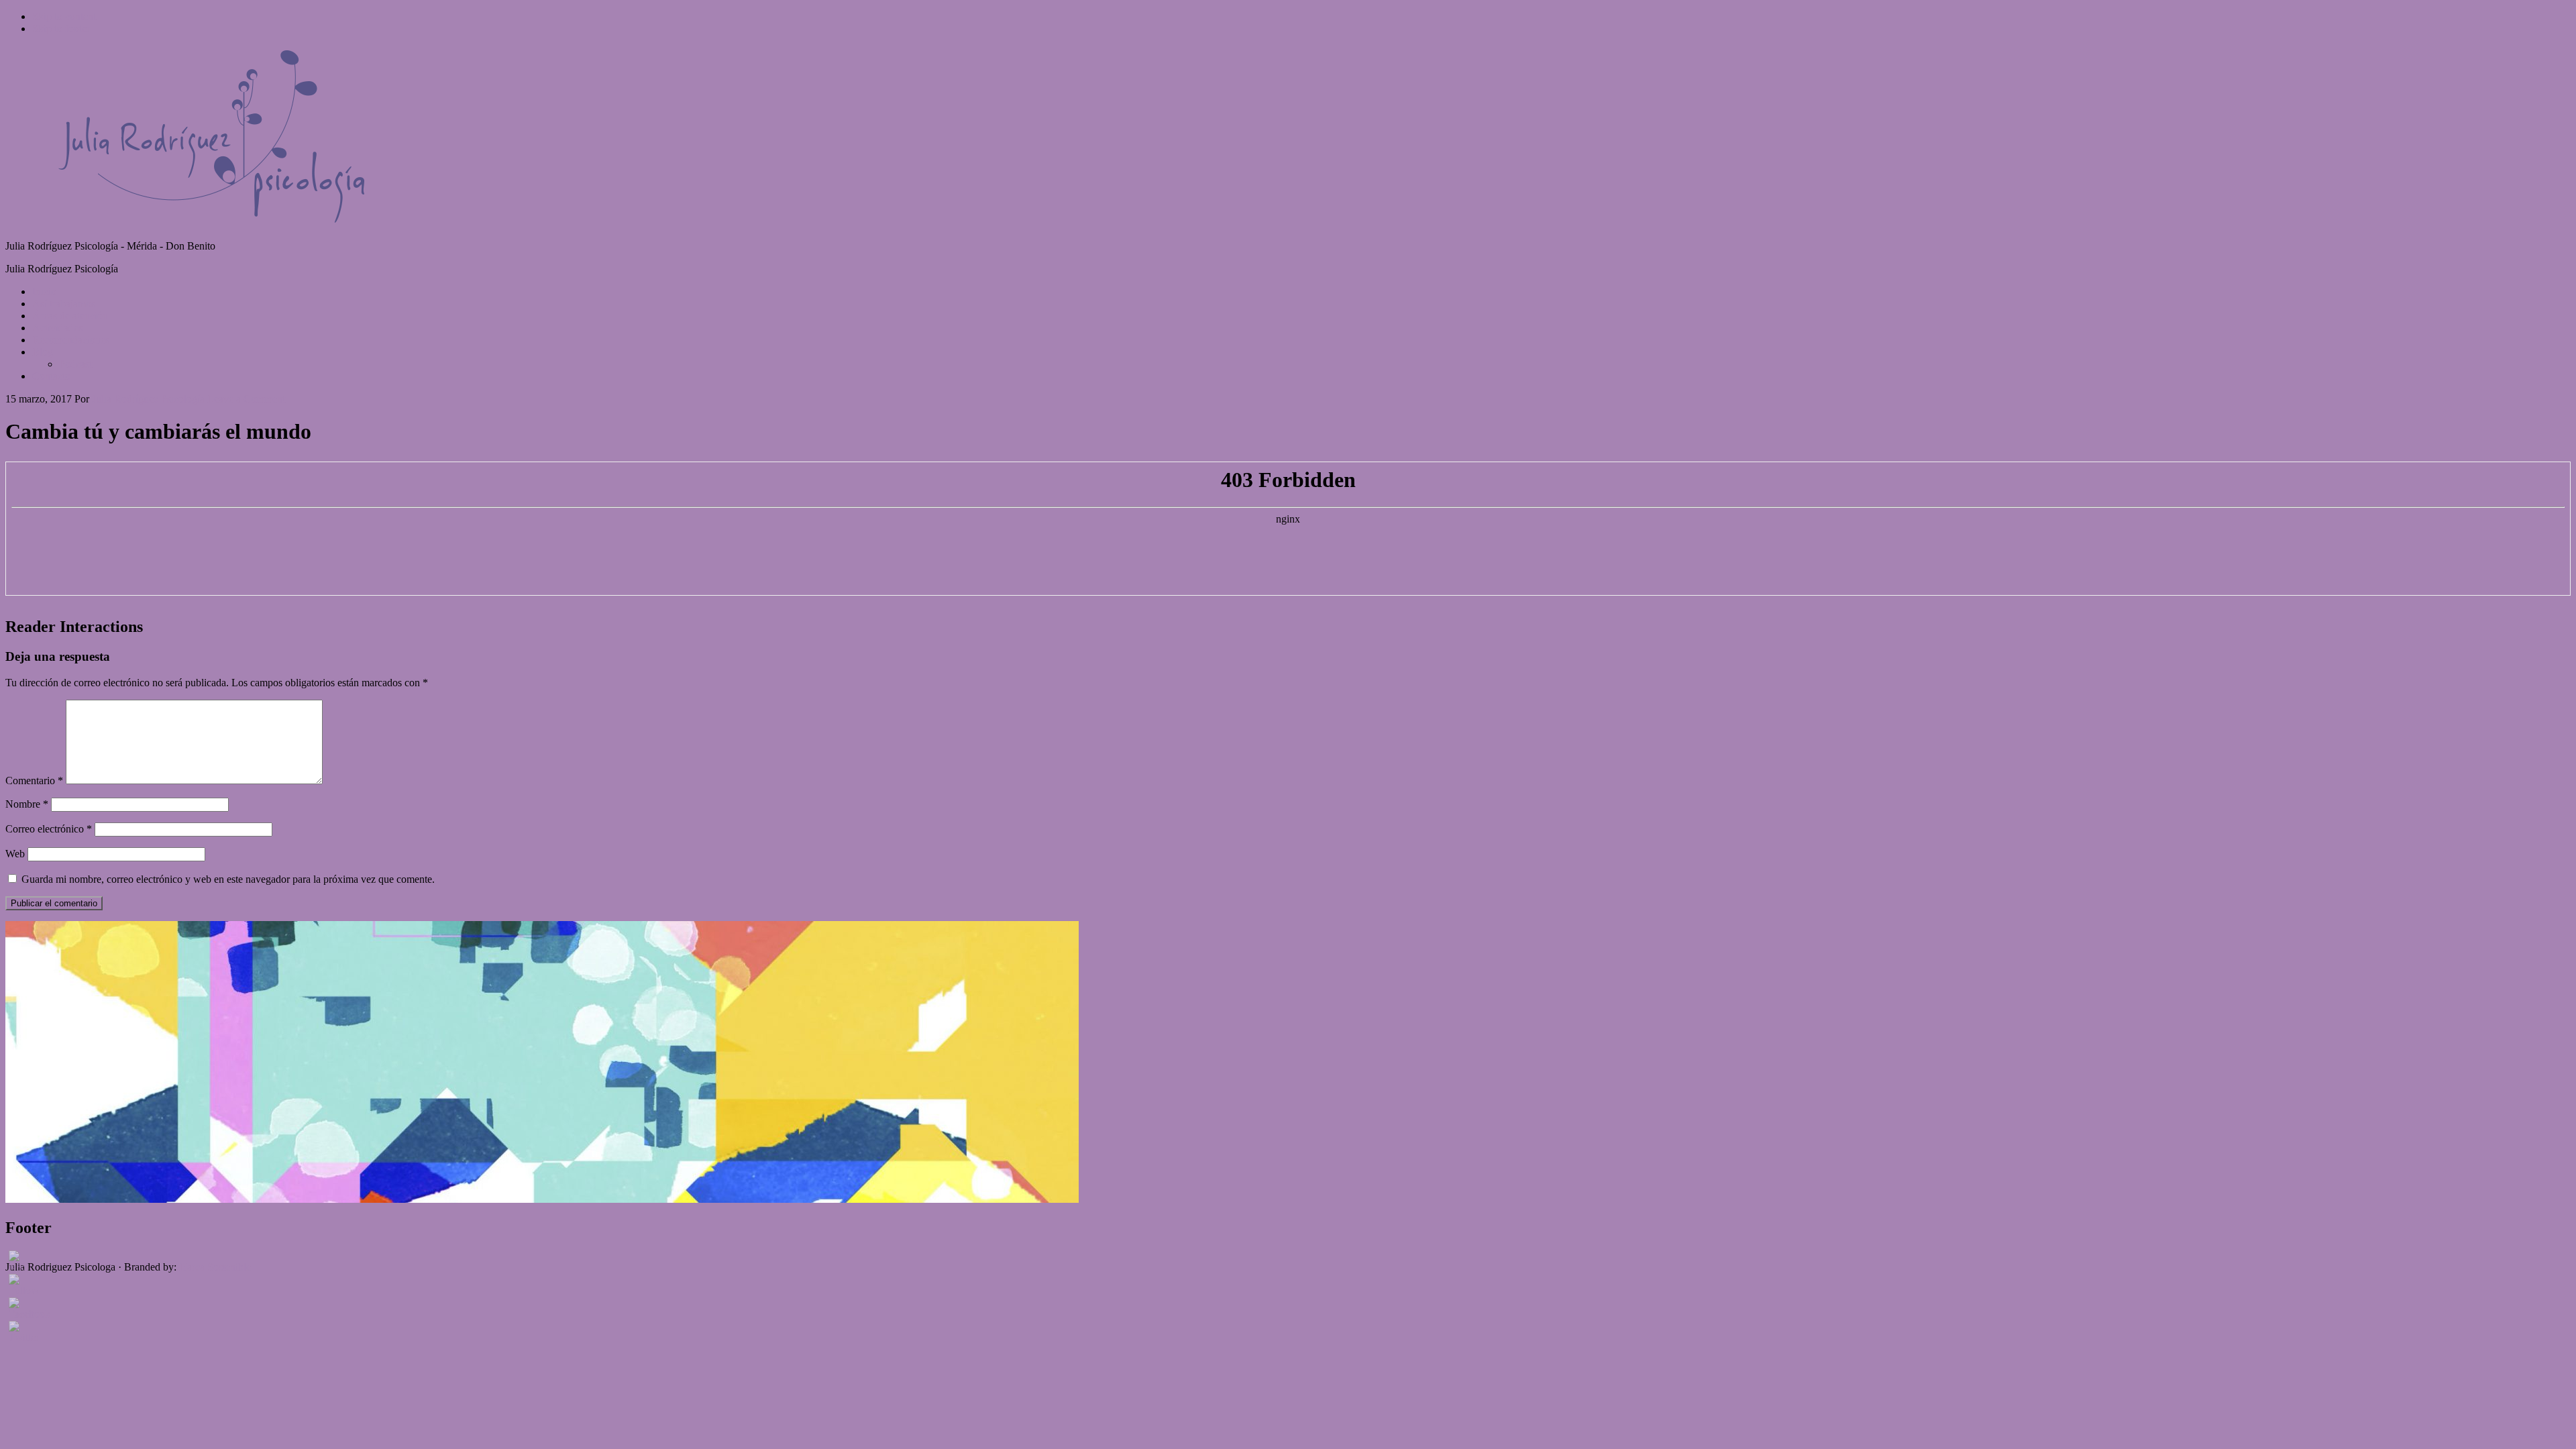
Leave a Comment (246, 399)
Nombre (27, 804)
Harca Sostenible (215, 1267)
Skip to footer (61, 29)
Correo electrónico (49, 829)
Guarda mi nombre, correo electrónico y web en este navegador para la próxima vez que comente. (228, 879)
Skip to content (64, 16)
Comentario (34, 781)
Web (15, 854)
